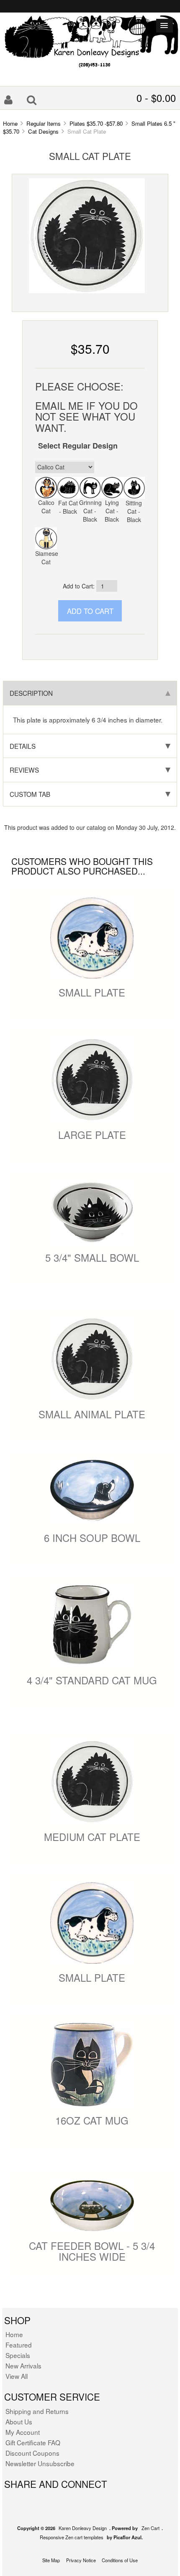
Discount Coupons (32, 2453)
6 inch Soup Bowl (92, 1538)
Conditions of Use (120, 2560)
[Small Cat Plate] (87, 235)
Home (10, 123)
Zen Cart (150, 2528)
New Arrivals (23, 2366)
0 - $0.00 (156, 98)
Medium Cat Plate (92, 1837)
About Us (19, 2421)
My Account (23, 2432)
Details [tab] (23, 746)
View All (17, 2376)
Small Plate (92, 992)
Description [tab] (31, 693)
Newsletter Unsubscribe (40, 2463)
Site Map (51, 2560)
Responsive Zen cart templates (72, 2537)
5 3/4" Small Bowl (92, 1257)
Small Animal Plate (92, 1414)
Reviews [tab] (24, 770)
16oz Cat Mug (92, 2120)
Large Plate (92, 1135)
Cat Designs (43, 131)
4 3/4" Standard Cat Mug (92, 1680)
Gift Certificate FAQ (33, 2442)
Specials (18, 2355)
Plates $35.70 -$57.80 (96, 123)
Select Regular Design (78, 446)
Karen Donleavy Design (83, 2528)
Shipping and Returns (37, 2411)
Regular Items (44, 123)
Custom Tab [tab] (30, 794)
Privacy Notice (81, 2560)
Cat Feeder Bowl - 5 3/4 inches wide (92, 2251)
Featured (19, 2345)
